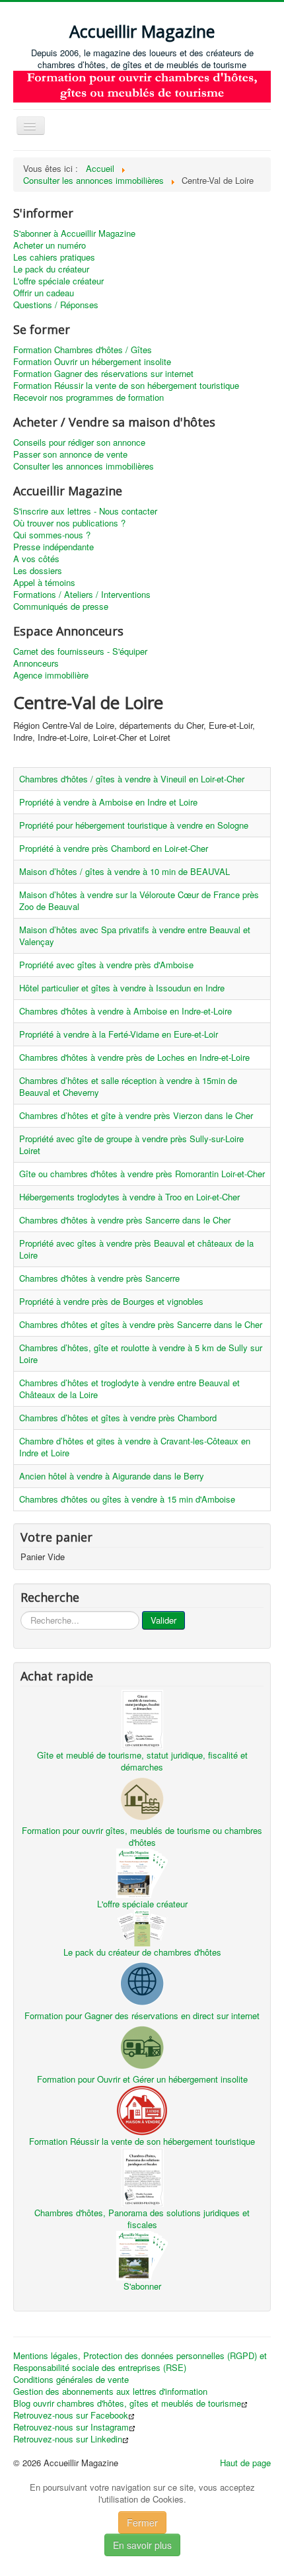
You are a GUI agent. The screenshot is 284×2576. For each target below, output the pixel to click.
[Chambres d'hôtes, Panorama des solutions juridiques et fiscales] (142, 2176)
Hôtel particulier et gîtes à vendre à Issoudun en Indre (122, 988)
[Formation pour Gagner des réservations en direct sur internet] (142, 1983)
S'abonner (142, 2286)
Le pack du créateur (51, 269)
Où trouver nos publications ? (69, 523)
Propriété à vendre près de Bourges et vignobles (111, 1301)
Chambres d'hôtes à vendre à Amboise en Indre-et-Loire (125, 1011)
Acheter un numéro (50, 245)
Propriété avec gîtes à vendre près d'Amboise (106, 965)
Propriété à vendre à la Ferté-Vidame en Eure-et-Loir (119, 1034)
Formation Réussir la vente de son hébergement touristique (126, 386)
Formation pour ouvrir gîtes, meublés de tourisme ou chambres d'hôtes (142, 1836)
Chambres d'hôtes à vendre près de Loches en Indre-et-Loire (134, 1057)
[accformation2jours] (142, 86)
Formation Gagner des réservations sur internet (103, 374)
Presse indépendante (53, 547)
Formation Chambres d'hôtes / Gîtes (83, 350)
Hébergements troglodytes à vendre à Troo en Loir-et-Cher (129, 1197)
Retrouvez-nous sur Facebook (71, 2415)
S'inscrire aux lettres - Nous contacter (85, 511)
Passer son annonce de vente (70, 454)
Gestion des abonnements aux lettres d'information (110, 2391)
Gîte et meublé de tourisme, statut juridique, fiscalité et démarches (142, 1761)
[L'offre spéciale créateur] (142, 1872)
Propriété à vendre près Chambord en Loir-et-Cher (114, 848)
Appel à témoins (44, 583)
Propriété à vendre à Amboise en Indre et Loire (108, 802)
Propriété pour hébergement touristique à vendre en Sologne (134, 825)
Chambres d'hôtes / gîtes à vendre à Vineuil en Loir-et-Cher (132, 779)
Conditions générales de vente (71, 2380)
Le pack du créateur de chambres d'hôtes (142, 1952)
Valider (163, 1620)
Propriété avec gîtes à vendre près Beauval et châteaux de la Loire (136, 1249)
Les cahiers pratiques (54, 257)
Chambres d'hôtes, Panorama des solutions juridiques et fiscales (142, 2219)
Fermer (142, 2522)
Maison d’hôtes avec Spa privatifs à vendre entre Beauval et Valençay (135, 935)
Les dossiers (38, 571)
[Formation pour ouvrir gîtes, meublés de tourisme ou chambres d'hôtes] (142, 1798)
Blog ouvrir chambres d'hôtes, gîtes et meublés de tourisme (127, 2403)
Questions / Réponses (56, 305)
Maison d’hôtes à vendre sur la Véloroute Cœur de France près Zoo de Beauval (139, 900)
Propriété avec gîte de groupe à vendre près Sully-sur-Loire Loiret (131, 1144)
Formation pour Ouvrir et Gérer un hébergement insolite (142, 2079)
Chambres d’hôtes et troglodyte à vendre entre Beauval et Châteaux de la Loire (129, 1389)
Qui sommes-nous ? (52, 535)
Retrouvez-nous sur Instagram (71, 2427)
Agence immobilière (51, 675)
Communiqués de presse (61, 606)
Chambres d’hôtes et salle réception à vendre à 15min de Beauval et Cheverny (128, 1086)
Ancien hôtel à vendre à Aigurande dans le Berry (112, 1476)
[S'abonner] (142, 2254)
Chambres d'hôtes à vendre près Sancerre (99, 1278)
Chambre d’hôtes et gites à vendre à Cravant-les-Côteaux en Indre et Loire (135, 1447)
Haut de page (245, 2463)
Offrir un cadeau (44, 293)
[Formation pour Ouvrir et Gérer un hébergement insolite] (142, 2047)
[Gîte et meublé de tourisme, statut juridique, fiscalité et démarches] (142, 1719)
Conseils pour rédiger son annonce (79, 442)
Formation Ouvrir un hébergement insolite (92, 362)
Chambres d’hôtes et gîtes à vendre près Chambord (118, 1418)
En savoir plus (142, 2545)
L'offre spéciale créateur (58, 281)
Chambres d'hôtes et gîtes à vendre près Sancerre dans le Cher (141, 1324)
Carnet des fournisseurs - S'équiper (80, 651)
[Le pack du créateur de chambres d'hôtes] (142, 1927)
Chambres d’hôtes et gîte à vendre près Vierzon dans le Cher (136, 1115)
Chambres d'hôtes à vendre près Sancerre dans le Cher (125, 1220)
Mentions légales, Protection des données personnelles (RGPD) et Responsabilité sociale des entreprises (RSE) (140, 2362)
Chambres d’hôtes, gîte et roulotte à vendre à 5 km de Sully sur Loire (141, 1353)
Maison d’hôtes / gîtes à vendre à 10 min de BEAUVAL (124, 871)
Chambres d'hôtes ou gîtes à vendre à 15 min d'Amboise (127, 1499)
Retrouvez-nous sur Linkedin (68, 2439)
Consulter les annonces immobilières (84, 466)
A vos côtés (36, 559)
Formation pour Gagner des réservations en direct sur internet (142, 2015)
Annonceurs (36, 663)
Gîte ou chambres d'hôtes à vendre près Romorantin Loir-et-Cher (142, 1174)
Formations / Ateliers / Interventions (82, 595)
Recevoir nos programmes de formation (89, 397)
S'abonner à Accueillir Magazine (74, 233)
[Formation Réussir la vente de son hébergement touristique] (142, 2109)
